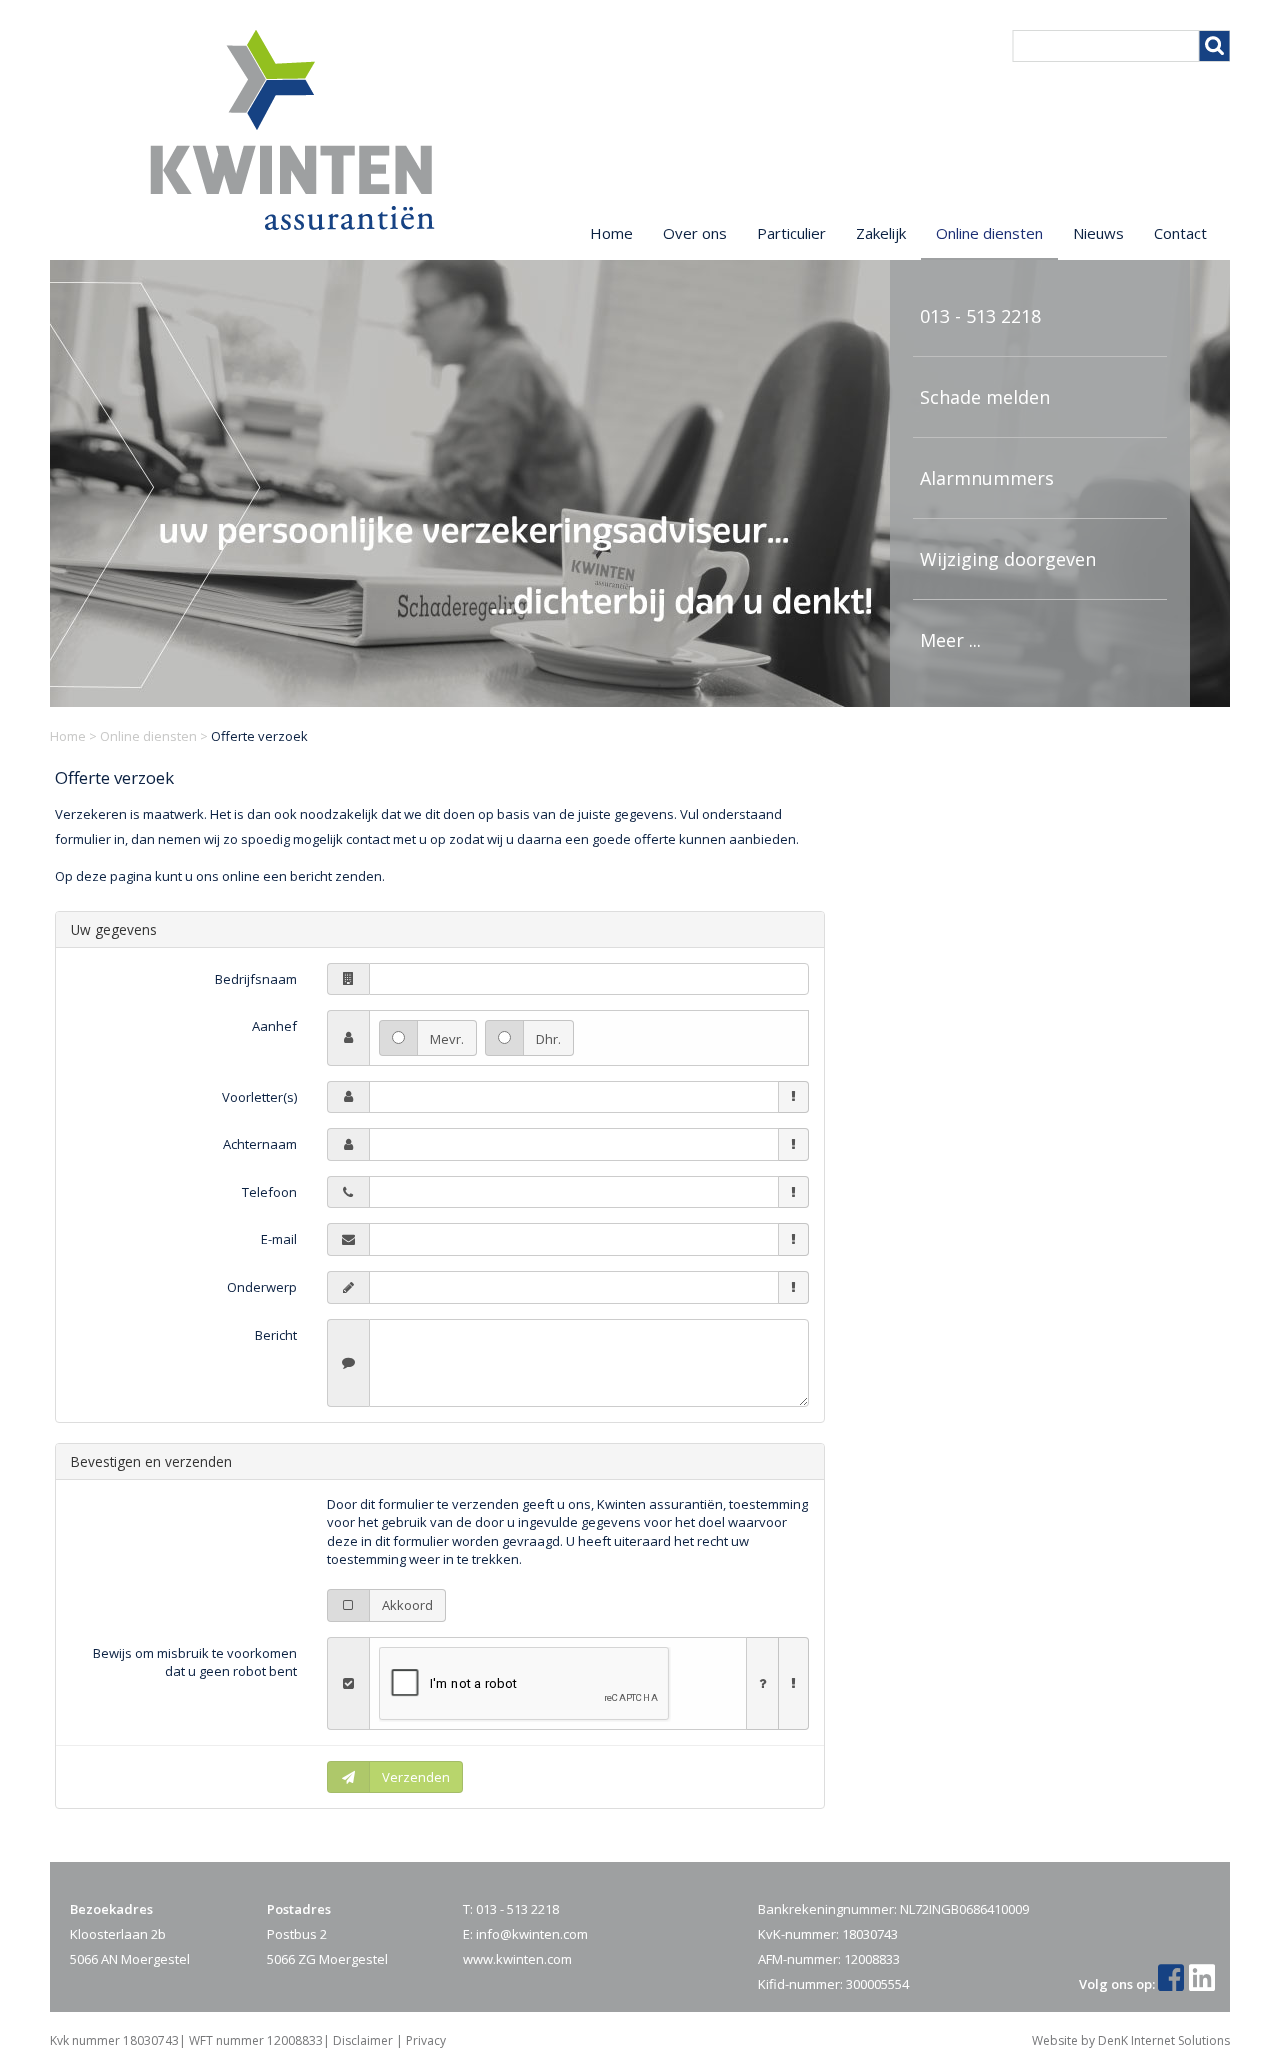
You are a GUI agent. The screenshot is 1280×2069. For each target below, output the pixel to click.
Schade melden (985, 397)
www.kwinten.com (517, 1959)
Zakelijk (881, 233)
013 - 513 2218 (980, 316)
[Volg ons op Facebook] (1173, 1984)
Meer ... (950, 640)
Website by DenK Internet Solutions (1131, 2040)
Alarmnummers (987, 478)
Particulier (791, 233)
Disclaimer (363, 2040)
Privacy (426, 2040)
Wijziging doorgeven (1008, 559)
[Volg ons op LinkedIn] (1204, 1984)
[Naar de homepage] (292, 130)
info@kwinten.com (532, 1934)
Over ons (695, 233)
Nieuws (1098, 233)
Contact (1180, 233)
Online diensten (148, 736)
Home (68, 736)
